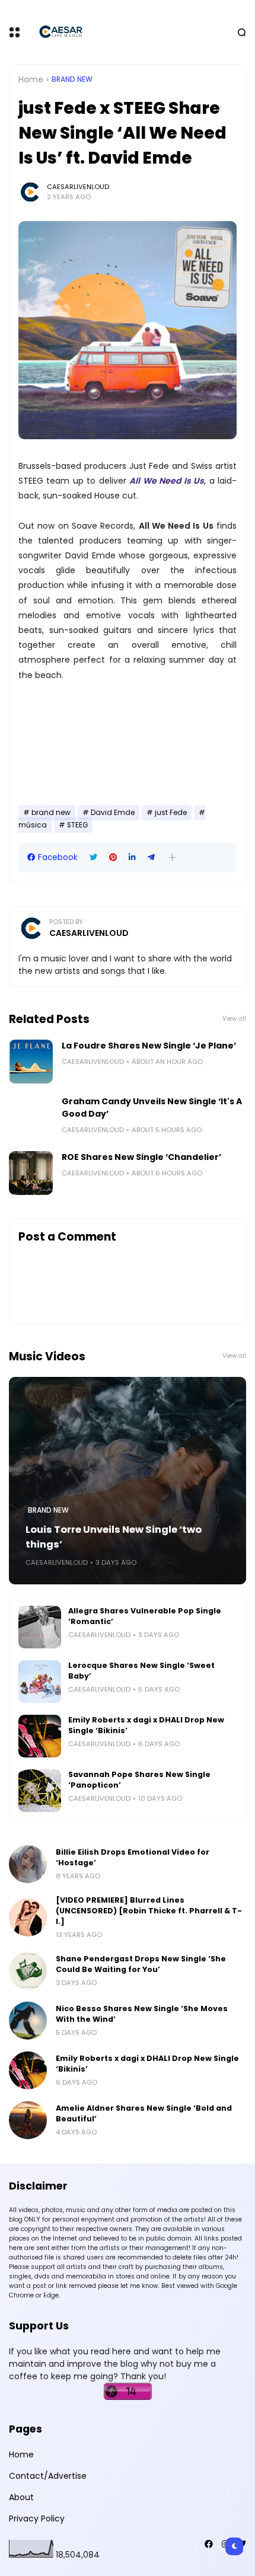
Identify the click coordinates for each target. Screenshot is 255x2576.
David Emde (113, 813)
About (21, 2497)
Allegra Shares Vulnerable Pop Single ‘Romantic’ (145, 1616)
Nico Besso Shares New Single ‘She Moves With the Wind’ (142, 2014)
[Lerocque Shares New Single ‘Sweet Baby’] (40, 1682)
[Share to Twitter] (93, 857)
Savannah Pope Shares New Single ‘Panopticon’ (139, 1780)
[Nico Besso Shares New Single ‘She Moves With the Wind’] (28, 2021)
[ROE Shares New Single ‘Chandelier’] (31, 1173)
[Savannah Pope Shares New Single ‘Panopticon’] (40, 1791)
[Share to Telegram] (151, 857)
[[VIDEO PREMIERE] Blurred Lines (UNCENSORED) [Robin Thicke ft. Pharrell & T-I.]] (28, 1917)
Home (31, 79)
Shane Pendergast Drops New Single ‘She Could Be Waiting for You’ (141, 1964)
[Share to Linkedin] (132, 857)
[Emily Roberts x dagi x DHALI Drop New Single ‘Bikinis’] (40, 1736)
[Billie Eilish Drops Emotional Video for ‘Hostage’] (28, 1864)
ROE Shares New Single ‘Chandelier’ (141, 1157)
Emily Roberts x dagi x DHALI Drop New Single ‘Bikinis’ (146, 1725)
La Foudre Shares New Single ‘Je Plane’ (149, 1046)
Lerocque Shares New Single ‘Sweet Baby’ (141, 1671)
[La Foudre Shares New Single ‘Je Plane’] (31, 1062)
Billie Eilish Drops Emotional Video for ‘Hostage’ (133, 1857)
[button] (172, 857)
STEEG (77, 825)
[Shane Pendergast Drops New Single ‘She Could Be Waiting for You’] (28, 1971)
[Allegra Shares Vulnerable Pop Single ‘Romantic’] (40, 1627)
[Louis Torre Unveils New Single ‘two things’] (128, 1481)
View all (234, 1019)
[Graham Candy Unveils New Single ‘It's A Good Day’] (31, 1117)
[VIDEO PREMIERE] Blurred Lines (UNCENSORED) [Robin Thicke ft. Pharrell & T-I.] (149, 1911)
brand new (72, 79)
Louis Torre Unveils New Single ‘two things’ (114, 1537)
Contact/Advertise (48, 2476)
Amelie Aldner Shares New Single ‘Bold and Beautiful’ (144, 2113)
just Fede (171, 813)
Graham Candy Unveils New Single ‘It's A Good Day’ (152, 1108)
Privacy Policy (37, 2519)
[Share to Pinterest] (113, 857)
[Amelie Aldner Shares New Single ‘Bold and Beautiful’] (28, 2120)
